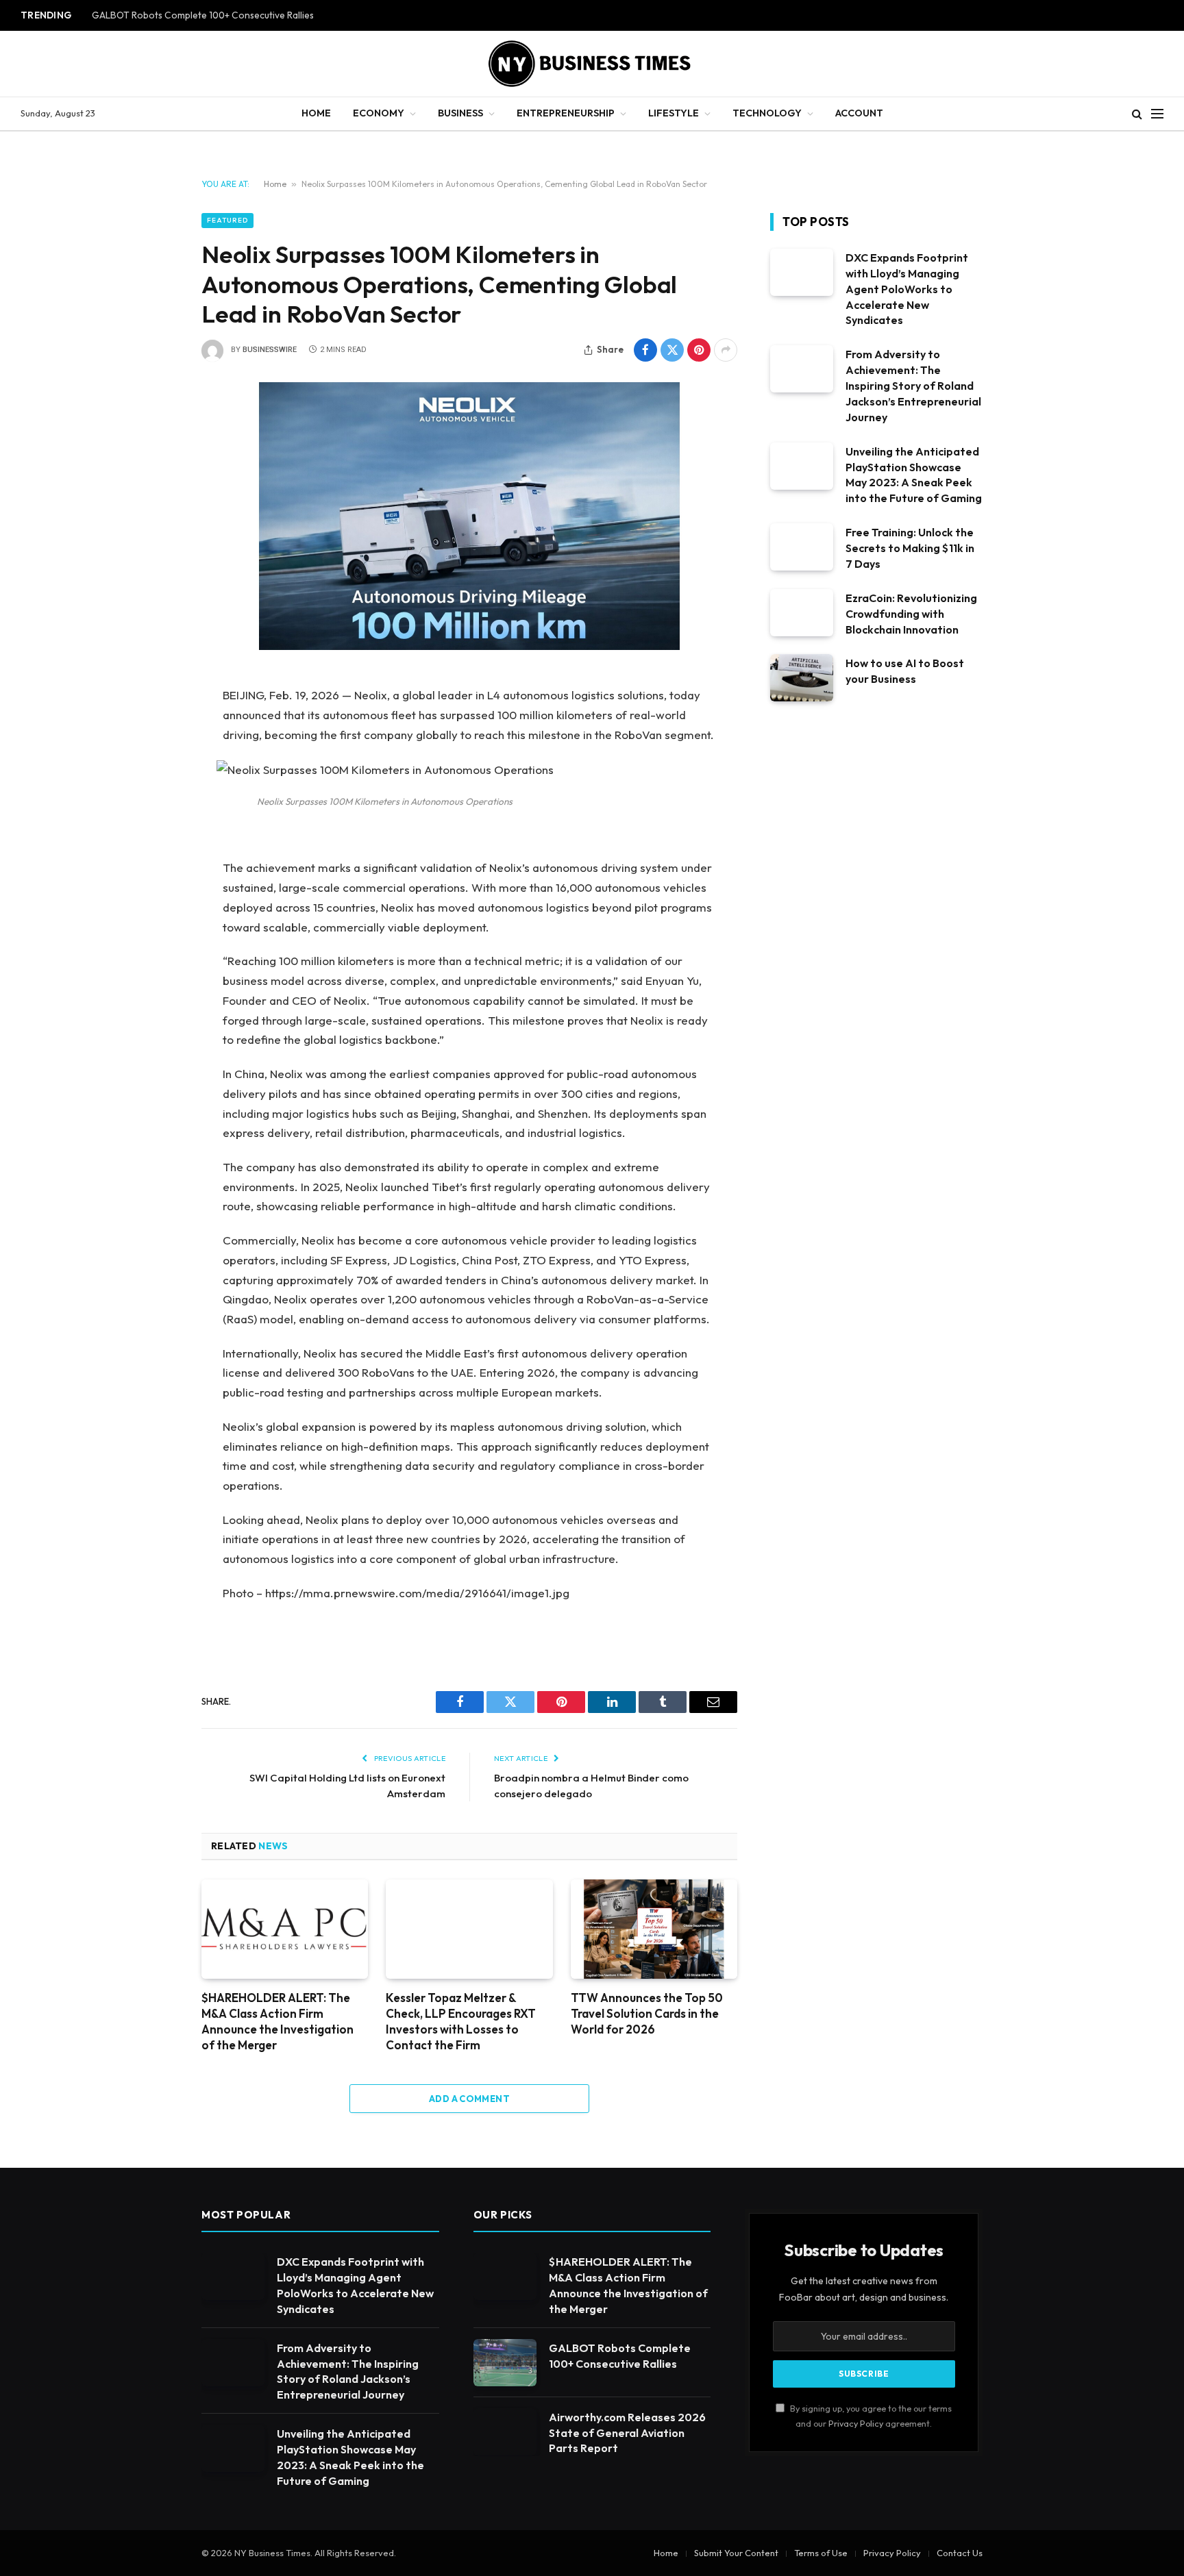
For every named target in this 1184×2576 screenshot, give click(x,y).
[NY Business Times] (592, 64)
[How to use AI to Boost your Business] (802, 678)
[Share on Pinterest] (699, 350)
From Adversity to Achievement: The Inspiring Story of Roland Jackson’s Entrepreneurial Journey (913, 386)
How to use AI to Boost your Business (905, 671)
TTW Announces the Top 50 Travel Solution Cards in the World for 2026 (647, 2013)
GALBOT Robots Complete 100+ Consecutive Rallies (203, 15)
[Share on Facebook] (645, 350)
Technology (767, 113)
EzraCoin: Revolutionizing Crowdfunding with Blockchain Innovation (911, 614)
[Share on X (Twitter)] (672, 350)
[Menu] (1157, 114)
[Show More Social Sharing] (726, 350)
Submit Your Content (736, 2553)
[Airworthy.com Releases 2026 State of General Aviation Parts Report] (505, 2432)
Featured (227, 220)
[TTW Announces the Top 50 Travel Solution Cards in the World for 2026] (654, 1929)
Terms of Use (821, 2553)
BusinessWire (270, 350)
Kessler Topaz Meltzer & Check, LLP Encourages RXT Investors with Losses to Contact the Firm (461, 2021)
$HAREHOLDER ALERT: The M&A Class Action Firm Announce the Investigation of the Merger (277, 2021)
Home (316, 113)
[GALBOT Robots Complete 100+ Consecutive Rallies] (505, 2363)
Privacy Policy (856, 2423)
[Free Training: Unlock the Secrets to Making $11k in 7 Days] (802, 547)
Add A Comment (469, 2099)
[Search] (1137, 114)
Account (859, 113)
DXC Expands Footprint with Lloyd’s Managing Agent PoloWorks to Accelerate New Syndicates (907, 289)
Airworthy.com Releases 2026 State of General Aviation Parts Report (627, 2433)
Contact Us (960, 2553)
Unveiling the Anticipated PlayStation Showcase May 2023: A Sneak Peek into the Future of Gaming (914, 475)
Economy (379, 113)
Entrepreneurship (566, 113)
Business (460, 113)
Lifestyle (674, 113)
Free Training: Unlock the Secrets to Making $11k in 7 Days (910, 548)
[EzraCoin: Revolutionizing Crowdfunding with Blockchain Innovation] (802, 613)
